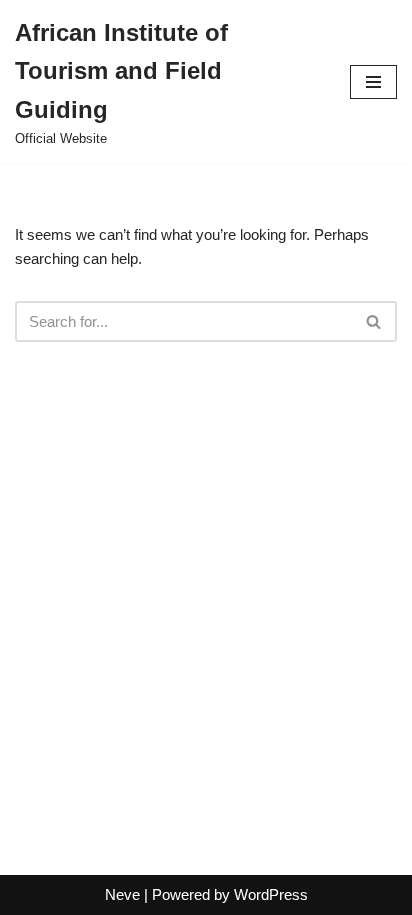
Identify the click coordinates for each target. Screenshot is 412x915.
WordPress (271, 894)
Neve (122, 894)
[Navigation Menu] (373, 82)
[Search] (374, 321)
